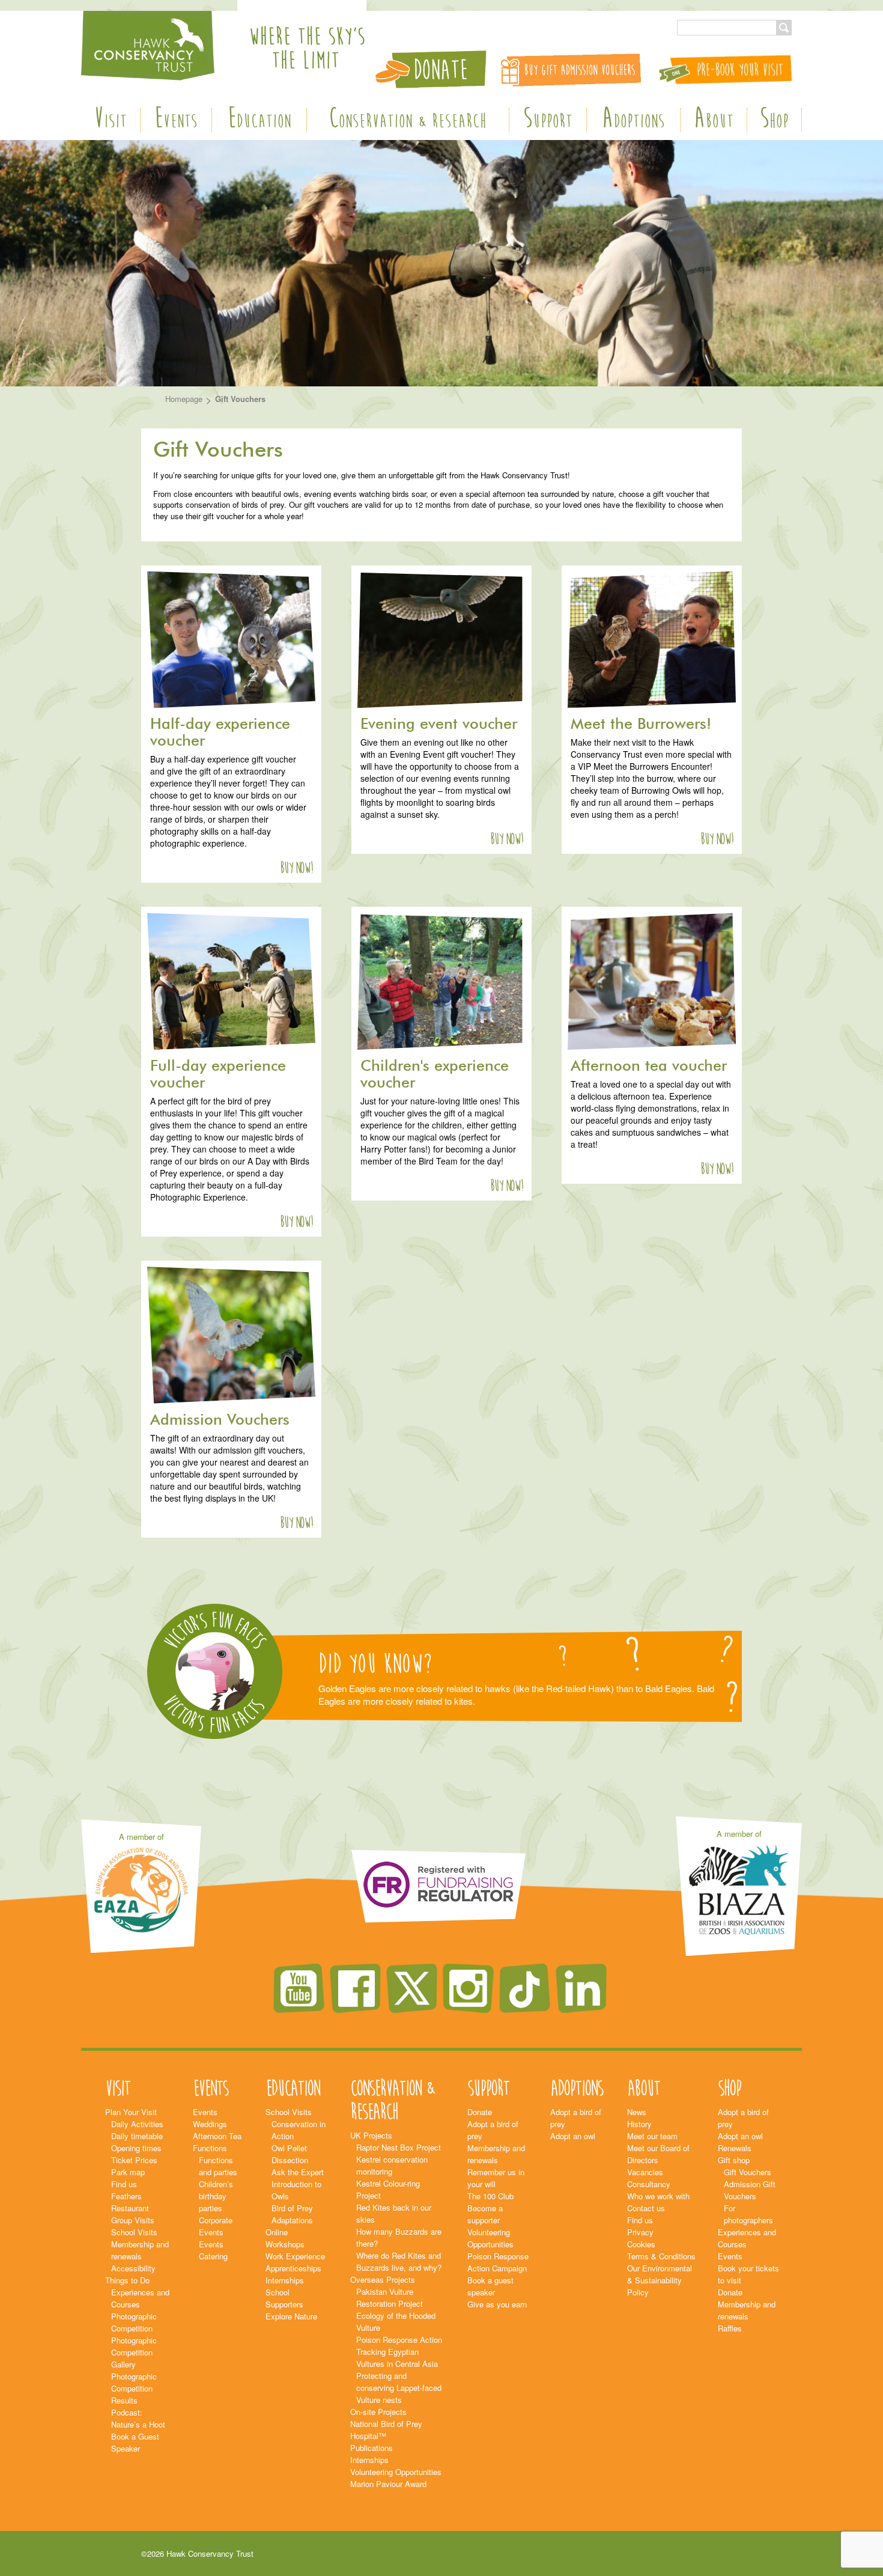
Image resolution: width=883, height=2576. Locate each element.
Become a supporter (485, 2214)
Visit (110, 120)
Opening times (136, 2148)
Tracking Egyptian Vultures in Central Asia (397, 2358)
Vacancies (645, 2172)
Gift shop (734, 2160)
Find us (124, 2184)
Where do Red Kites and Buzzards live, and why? (399, 2261)
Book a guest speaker (490, 2286)
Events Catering (213, 2250)
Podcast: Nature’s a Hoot (138, 2418)
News (637, 2112)
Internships (285, 2280)
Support (548, 120)
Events (176, 120)
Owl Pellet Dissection (290, 2154)
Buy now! (296, 868)
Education (259, 120)
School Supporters (284, 2298)
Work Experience (295, 2256)
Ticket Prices (134, 2160)
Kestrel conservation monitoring (392, 2165)
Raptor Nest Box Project (399, 2147)
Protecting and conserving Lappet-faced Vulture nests (399, 2388)
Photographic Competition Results (134, 2388)
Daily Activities (137, 2124)
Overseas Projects (383, 2279)
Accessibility (133, 2268)
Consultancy (649, 2184)
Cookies (641, 2244)
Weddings (210, 2124)
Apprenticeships (293, 2268)
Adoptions (633, 120)
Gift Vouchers (748, 2172)
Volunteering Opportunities (396, 2472)
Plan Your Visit (131, 2112)
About (714, 120)
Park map (128, 2172)
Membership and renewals (140, 2250)
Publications (372, 2448)
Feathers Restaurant (130, 2202)
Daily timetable (137, 2136)
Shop (774, 120)
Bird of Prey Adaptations (292, 2214)
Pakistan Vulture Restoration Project (390, 2297)
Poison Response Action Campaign (498, 2262)
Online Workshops (285, 2238)
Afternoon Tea (217, 2136)
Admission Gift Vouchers (750, 2190)
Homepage (184, 399)
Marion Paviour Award (388, 2484)
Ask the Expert (298, 2172)
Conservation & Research (408, 120)
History (639, 2124)
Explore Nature (291, 2316)
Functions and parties (218, 2166)
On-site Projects (378, 2412)
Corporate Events (216, 2226)
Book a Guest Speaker (135, 2442)
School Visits (134, 2232)
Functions (210, 2148)
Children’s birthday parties (216, 2196)
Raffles (730, 2328)
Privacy (640, 2232)
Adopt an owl (573, 2136)
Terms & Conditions (661, 2256)
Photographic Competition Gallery (134, 2352)
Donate (480, 2112)
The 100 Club (490, 2196)
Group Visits (133, 2220)
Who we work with (658, 2196)
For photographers (748, 2214)
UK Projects (371, 2135)
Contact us (646, 2208)
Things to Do (127, 2280)
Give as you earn (497, 2304)
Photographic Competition (134, 2322)
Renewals (735, 2148)
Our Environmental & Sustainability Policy (660, 2280)
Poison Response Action (399, 2340)
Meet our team (652, 2136)
